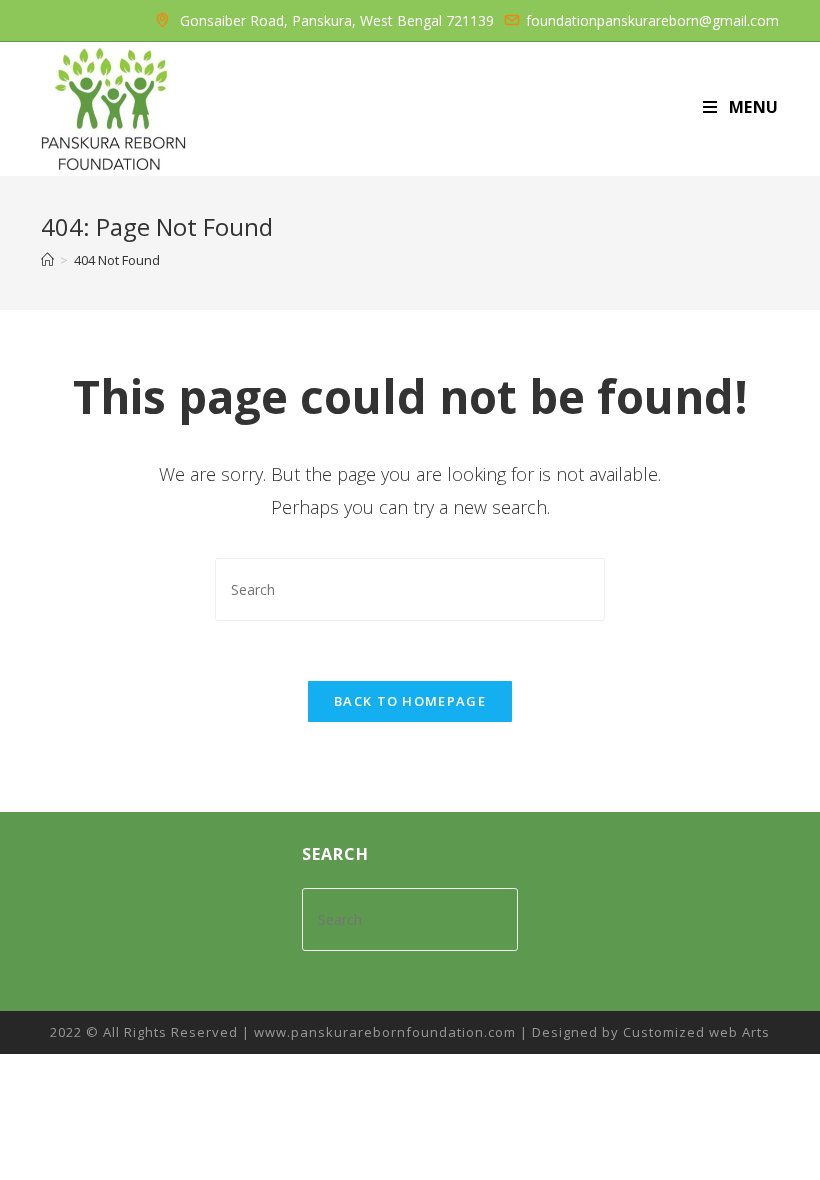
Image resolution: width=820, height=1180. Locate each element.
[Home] (47, 260)
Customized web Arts (696, 1032)
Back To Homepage (410, 701)
